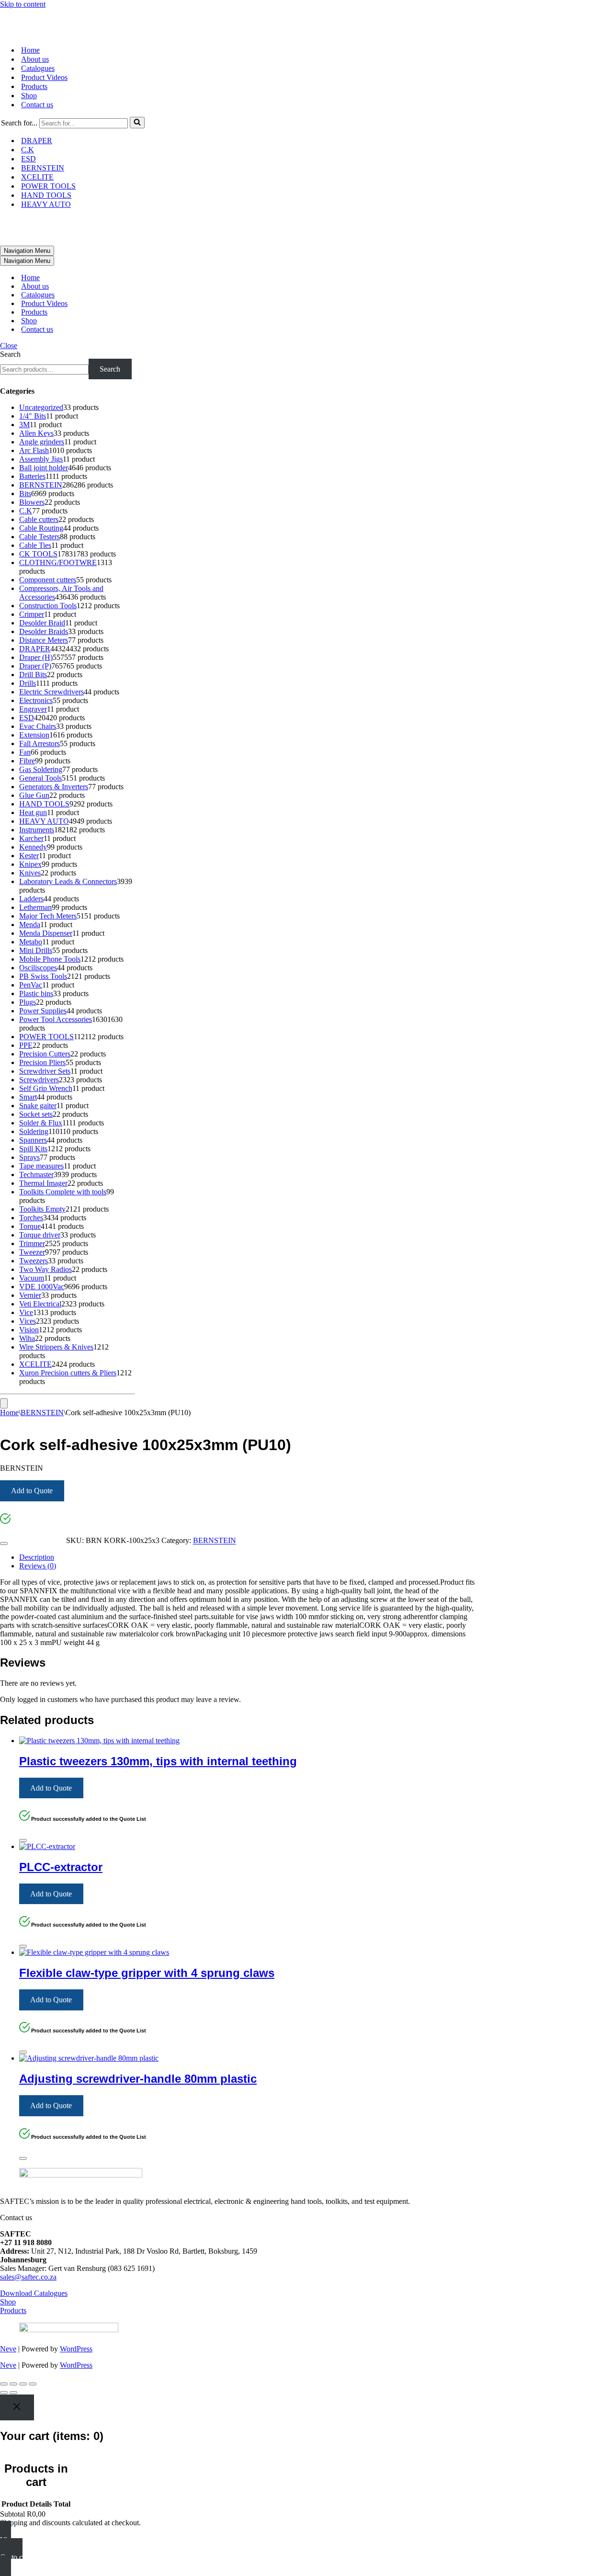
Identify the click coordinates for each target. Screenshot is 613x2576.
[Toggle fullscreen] (13, 2384)
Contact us (37, 105)
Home (30, 50)
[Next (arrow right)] (13, 2393)
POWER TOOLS (48, 186)
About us (35, 59)
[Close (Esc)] (33, 2384)
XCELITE (37, 177)
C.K (28, 150)
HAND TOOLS (46, 195)
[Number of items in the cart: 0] (4, 1403)
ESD (28, 159)
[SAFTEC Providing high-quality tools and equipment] (306, 23)
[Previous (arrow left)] (4, 2393)
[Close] (4, 1543)
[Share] (23, 2384)
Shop (29, 96)
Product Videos (44, 77)
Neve (8, 2349)
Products (34, 86)
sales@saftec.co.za (28, 2277)
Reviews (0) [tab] (38, 1566)
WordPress (76, 2349)
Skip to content (23, 4)
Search (10, 354)
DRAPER (37, 141)
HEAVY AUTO (46, 204)
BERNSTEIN (43, 168)
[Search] (137, 123)
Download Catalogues (34, 2293)
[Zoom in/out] (4, 2384)
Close (9, 346)
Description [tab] (37, 1557)
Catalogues (38, 68)
